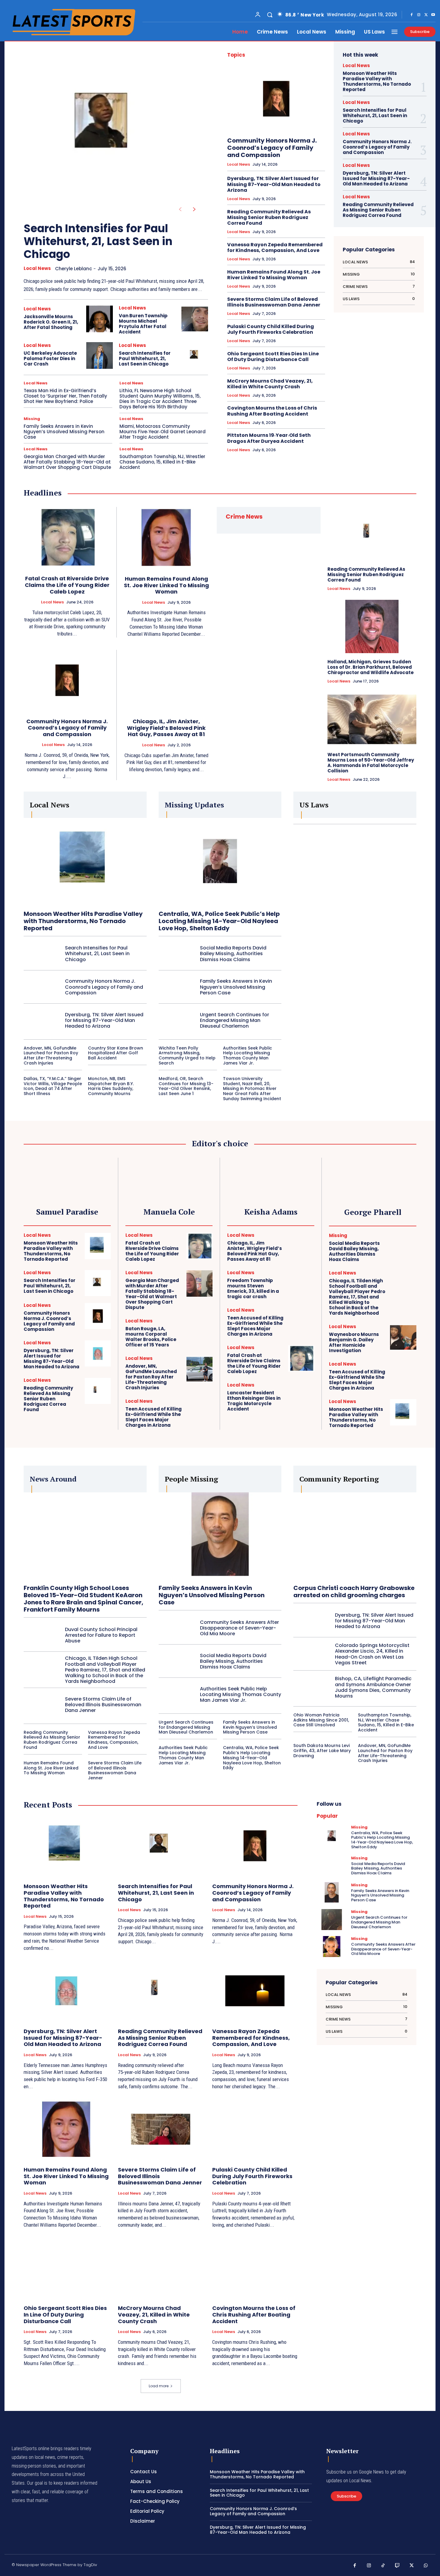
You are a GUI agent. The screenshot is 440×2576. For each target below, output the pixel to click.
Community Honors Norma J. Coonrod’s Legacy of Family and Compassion (272, 148)
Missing (32, 419)
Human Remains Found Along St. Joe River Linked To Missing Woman (274, 275)
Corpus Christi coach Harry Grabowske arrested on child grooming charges (354, 1591)
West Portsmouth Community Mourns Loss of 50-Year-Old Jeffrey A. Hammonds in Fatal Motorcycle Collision (371, 763)
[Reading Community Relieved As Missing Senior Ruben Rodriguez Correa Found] (372, 534)
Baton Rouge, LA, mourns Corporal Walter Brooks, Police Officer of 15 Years (151, 1337)
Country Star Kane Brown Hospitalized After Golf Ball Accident (116, 1053)
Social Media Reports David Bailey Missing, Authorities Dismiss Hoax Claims (233, 953)
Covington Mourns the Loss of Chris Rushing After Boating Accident (272, 411)
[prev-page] (180, 209)
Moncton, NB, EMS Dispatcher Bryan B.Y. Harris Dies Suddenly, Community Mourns (111, 1086)
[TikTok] (383, 2566)
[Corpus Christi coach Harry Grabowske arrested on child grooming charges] (355, 1535)
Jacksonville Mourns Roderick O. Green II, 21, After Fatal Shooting (51, 322)
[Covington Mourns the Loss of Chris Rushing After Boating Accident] (255, 2268)
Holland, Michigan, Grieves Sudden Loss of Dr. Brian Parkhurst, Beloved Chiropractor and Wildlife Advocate (371, 667)
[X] (426, 15)
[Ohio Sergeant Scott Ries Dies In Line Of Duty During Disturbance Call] (66, 2268)
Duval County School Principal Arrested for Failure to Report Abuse (101, 1635)
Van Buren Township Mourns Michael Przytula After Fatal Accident (143, 324)
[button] (270, 15)
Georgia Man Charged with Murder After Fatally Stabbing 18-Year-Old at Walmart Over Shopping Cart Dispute (67, 462)
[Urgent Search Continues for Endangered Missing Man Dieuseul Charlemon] (177, 1020)
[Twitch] (397, 2566)
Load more (159, 2386)
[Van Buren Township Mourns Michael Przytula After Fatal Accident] (195, 319)
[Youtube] (433, 15)
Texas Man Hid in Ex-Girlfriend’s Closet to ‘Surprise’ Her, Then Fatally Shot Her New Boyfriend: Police (65, 396)
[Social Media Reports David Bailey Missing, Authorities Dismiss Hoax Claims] (177, 954)
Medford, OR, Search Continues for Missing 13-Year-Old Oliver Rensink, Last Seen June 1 (186, 1086)
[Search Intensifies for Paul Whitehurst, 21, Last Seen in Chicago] (106, 128)
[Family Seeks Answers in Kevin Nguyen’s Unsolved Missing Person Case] (177, 987)
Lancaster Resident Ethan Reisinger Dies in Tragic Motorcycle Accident (254, 1401)
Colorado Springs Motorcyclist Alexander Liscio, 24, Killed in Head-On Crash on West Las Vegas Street (372, 1654)
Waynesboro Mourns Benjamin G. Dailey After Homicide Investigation (354, 1342)
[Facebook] (412, 15)
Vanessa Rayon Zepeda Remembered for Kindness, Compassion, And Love (275, 247)
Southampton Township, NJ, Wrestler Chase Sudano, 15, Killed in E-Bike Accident (162, 462)
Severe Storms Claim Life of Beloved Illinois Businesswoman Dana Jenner (274, 302)
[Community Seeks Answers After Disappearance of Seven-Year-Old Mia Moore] (177, 1628)
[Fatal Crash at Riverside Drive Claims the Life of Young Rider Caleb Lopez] (67, 537)
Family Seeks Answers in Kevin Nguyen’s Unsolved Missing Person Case (64, 432)
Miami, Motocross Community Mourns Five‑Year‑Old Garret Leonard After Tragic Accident (163, 432)
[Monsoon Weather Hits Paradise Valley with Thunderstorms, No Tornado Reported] (85, 861)
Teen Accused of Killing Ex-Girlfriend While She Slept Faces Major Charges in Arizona (154, 1417)
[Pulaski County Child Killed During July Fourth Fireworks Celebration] (255, 2129)
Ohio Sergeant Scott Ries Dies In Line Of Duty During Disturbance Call (273, 357)
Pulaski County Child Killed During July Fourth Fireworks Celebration (271, 329)
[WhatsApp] (426, 2566)
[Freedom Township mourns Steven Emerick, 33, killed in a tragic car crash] (301, 1283)
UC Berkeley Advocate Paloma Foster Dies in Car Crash (50, 358)
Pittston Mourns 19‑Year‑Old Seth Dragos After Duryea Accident (269, 438)
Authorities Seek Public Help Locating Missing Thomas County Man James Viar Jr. (248, 1056)
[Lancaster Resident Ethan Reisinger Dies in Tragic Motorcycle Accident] (301, 1396)
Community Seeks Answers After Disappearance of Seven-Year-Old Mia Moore (239, 1628)
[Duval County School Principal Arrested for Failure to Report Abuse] (42, 1635)
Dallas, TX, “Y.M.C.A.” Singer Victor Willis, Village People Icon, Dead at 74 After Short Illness (53, 1086)
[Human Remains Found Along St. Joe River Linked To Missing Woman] (166, 537)
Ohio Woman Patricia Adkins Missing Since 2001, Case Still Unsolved (321, 1720)
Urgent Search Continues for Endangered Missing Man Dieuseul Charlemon (235, 1020)
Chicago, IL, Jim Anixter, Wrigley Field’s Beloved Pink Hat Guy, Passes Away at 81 (166, 728)
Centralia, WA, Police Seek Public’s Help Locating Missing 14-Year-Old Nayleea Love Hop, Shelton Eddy (219, 921)
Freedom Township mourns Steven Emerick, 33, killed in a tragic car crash (253, 1288)
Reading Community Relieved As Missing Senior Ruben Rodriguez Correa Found (269, 217)
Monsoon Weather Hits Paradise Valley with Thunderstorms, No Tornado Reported (377, 81)
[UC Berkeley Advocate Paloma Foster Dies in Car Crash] (100, 355)
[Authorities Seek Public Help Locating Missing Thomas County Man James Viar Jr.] (177, 1695)
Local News (37, 268)
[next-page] (194, 209)
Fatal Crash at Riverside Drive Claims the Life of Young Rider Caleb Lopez (67, 585)
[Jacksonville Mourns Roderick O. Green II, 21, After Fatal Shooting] (100, 319)
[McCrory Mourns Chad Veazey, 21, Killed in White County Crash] (161, 2268)
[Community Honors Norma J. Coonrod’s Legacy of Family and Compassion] (276, 99)
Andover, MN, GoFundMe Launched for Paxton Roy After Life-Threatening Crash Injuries (51, 1056)
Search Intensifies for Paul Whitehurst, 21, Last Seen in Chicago (98, 241)
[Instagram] (419, 15)
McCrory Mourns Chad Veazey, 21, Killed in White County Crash (270, 384)
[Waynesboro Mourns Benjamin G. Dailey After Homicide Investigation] (403, 1337)
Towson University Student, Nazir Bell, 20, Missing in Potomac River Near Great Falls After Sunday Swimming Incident (252, 1089)
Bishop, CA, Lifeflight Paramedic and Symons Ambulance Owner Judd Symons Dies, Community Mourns (373, 1687)
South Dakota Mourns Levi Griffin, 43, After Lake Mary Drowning (322, 1751)
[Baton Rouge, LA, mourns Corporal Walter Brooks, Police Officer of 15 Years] (199, 1332)
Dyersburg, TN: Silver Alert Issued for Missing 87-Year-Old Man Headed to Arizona (274, 184)
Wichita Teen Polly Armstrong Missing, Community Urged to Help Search (187, 1056)
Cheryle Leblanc (73, 269)
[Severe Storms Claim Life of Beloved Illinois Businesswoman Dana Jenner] (42, 1704)
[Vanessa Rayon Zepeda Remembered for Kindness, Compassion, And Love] (255, 1991)
